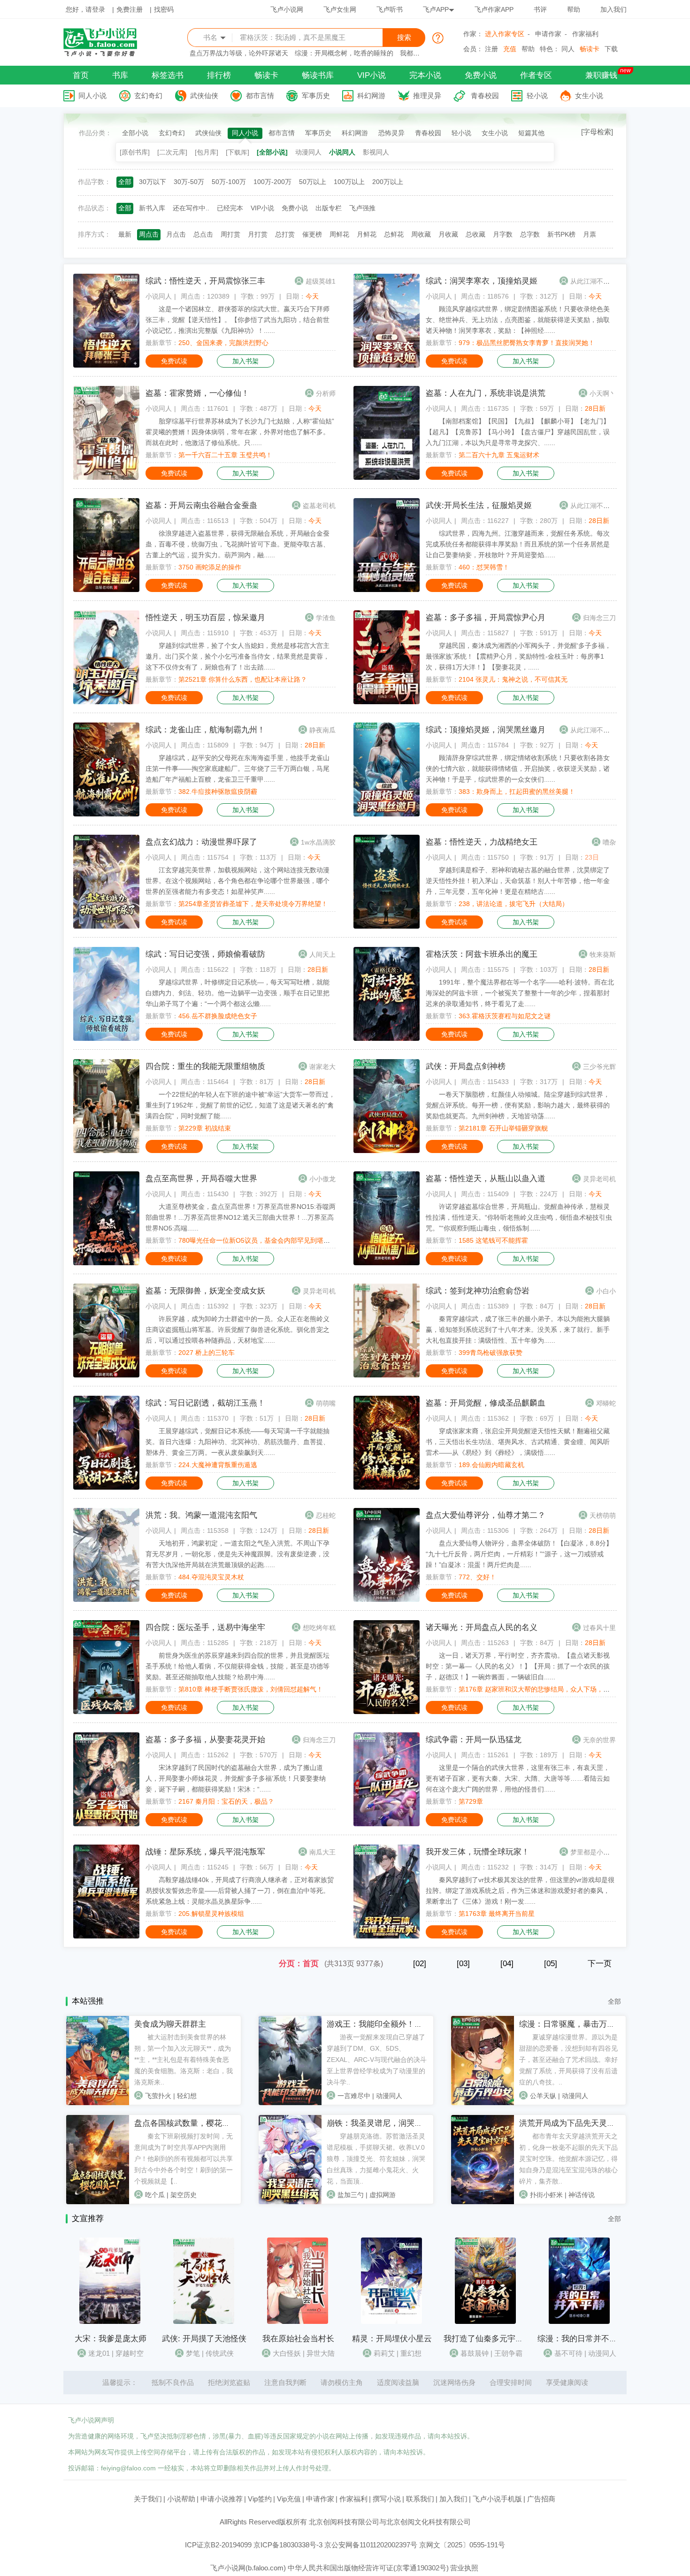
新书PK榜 (561, 234)
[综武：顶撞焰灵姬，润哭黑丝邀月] (387, 814)
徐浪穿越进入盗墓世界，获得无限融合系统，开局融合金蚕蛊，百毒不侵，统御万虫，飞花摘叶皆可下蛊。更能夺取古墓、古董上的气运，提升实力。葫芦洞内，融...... (238, 544)
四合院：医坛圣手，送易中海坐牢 (205, 1627)
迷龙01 (99, 2353)
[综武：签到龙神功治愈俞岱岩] (387, 1375)
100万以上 (349, 182)
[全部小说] (272, 152)
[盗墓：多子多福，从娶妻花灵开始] (106, 1824)
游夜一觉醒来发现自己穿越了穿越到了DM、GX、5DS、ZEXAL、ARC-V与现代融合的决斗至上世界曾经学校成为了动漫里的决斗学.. (377, 2060)
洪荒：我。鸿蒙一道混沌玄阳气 (201, 1515)
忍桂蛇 (326, 1515)
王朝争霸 (508, 2353)
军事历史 (316, 96)
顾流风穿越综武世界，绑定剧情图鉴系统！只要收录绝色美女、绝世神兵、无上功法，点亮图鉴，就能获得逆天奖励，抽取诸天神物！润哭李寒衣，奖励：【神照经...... (518, 320)
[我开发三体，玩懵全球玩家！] (387, 1936)
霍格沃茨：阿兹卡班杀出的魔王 (482, 954)
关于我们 (148, 2499)
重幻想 (411, 2353)
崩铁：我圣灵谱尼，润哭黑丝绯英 (387, 2123)
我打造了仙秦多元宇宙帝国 (491, 2339)
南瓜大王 (322, 1852)
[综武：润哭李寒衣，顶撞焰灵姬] (387, 365)
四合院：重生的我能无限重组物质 (205, 1066)
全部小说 (135, 133)
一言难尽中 (354, 2096)
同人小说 (92, 96)
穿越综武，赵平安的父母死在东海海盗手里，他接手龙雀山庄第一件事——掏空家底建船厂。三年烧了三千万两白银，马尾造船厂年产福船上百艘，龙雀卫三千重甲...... (238, 769)
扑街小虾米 (546, 2195)
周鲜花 (339, 234)
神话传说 (582, 2195)
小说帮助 (181, 2499)
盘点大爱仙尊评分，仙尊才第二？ (486, 1515)
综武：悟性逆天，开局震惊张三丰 (205, 281)
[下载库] (238, 152)
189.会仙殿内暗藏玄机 (491, 1465)
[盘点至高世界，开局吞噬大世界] (106, 1263)
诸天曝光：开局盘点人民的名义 (482, 1627)
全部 (125, 182)
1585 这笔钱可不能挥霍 (493, 1240)
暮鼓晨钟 (475, 2353)
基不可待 (568, 2353)
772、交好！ (477, 1577)
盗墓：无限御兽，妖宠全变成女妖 (205, 1291)
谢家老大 (322, 1067)
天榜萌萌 (603, 1515)
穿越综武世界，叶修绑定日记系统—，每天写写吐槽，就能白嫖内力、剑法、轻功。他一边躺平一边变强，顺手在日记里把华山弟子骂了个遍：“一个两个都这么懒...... (238, 993)
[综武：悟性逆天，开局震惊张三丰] (106, 365)
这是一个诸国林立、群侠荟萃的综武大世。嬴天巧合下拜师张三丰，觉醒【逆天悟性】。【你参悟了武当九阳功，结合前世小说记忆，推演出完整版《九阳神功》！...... (238, 320)
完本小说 (425, 75)
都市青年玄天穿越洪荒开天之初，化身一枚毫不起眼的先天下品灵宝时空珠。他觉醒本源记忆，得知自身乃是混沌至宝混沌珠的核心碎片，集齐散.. (568, 2159)
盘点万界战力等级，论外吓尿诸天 (239, 53)
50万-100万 (229, 182)
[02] (420, 1964)
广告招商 (541, 2499)
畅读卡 (590, 49)
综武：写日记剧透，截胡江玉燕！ (205, 1403)
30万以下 (153, 182)
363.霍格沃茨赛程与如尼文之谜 (505, 1016)
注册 (491, 49)
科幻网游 (371, 96)
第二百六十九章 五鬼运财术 (499, 455)
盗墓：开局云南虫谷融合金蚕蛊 (201, 505)
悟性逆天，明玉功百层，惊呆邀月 (205, 618)
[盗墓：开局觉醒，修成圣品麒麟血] (387, 1487)
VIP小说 (372, 75)
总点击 (203, 234)
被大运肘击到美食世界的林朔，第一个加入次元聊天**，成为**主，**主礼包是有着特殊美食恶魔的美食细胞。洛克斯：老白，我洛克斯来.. (184, 2060)
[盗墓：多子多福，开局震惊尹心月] (387, 702)
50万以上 (313, 182)
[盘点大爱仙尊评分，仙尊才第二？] (387, 1599)
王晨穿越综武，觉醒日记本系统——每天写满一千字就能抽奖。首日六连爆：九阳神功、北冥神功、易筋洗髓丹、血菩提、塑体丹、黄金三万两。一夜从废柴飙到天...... (238, 1442)
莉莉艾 (384, 2353)
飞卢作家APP (494, 9)
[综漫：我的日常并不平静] (579, 2322)
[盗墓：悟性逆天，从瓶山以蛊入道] (387, 1263)
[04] (507, 1964)
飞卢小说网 (287, 9)
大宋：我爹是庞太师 (111, 2339)
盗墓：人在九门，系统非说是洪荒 (486, 393)
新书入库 (152, 208)
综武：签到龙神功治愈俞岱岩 (478, 1291)
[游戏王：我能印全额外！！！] (290, 2103)
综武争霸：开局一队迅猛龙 (474, 1740)
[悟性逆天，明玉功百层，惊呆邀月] (106, 702)
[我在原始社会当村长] (298, 2322)
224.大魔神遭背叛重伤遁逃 (218, 1465)
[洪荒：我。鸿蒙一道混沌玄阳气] (106, 1599)
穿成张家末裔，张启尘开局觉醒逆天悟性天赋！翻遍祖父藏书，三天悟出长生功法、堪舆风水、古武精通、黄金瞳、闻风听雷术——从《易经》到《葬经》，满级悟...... (518, 1442)
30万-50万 (189, 182)
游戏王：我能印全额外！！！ (379, 2024)
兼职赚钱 (601, 75)
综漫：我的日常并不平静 (581, 2339)
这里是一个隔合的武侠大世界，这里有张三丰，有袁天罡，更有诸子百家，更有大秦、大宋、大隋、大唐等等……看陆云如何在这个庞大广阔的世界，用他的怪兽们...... (518, 1778)
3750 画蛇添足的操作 (210, 567)
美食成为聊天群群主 (170, 2024)
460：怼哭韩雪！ (484, 567)
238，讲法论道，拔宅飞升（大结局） (514, 904)
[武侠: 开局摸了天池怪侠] (204, 2322)
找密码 (164, 9)
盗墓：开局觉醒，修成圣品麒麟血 (486, 1403)
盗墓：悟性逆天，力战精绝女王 (482, 842)
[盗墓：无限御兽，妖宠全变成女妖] (106, 1375)
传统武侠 (220, 2353)
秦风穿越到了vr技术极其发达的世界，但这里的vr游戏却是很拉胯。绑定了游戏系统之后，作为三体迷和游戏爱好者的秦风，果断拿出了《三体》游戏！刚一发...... (520, 1891)
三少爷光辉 (599, 1067)
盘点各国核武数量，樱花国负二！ (194, 2123)
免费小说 (481, 75)
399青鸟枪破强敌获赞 (491, 1353)
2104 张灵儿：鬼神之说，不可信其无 (513, 679)
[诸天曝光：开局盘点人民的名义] (387, 1712)
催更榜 (312, 234)
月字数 (503, 234)
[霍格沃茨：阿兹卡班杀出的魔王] (387, 1038)
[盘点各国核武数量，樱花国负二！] (98, 2202)
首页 (81, 75)
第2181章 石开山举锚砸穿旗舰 (503, 1128)
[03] (463, 1964)
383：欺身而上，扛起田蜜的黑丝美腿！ (517, 792)
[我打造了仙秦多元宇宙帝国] (485, 2322)
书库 (120, 75)
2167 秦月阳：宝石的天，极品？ (226, 1801)
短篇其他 (531, 133)
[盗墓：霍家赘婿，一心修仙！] (106, 477)
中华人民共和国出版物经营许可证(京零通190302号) (368, 2568)
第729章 (471, 1801)
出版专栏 (329, 208)
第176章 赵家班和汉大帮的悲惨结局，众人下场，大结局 (541, 1689)
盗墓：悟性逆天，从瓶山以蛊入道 (486, 1179)
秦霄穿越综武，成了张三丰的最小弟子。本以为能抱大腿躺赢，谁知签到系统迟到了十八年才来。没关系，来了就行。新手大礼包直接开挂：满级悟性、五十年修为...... (518, 1330)
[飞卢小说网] (105, 54)
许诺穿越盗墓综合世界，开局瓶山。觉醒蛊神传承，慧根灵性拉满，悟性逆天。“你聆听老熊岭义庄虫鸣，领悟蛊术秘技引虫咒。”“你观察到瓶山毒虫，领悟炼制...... (519, 1217)
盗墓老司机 (319, 506)
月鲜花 (367, 234)
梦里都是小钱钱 (593, 1852)
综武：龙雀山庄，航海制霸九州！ (205, 730)
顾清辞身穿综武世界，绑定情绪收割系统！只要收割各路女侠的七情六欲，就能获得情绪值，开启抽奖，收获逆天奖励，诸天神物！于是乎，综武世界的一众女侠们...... (518, 769)
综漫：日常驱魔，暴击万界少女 (575, 2024)
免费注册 (130, 9)
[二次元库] (172, 152)
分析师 (326, 393)
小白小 (606, 1291)
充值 (510, 49)
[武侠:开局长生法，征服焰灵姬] (387, 590)
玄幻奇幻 (148, 96)
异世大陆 (321, 2353)
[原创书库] (135, 152)
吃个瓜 (155, 2195)
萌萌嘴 (326, 1403)
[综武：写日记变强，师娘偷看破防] (106, 1038)
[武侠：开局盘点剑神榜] (387, 1151)
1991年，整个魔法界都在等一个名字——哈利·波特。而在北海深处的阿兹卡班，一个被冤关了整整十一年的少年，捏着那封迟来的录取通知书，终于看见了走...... (520, 993)
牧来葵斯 (603, 954)
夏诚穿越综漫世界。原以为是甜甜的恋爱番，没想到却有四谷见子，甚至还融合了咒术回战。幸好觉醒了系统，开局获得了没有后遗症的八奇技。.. (568, 2060)
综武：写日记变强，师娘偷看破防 (205, 954)
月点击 (176, 234)
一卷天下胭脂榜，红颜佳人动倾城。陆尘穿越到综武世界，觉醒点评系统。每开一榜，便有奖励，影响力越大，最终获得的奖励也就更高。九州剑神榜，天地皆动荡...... (518, 1105)
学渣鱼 (326, 618)
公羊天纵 (543, 2096)
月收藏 (448, 234)
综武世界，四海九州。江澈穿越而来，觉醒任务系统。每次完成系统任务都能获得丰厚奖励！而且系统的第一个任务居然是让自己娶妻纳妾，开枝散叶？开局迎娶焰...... (518, 544)
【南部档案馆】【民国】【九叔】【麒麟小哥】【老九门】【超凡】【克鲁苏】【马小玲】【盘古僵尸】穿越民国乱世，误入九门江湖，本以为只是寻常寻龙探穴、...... (518, 432)
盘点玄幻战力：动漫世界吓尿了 (201, 842)
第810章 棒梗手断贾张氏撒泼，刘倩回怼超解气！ (251, 1689)
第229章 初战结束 (205, 1128)
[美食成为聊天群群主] (98, 2103)
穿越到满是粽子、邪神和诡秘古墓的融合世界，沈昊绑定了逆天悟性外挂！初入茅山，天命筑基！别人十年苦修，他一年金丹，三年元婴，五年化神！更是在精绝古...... (518, 881)
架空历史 (184, 2195)
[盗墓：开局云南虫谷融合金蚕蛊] (106, 590)
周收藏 (421, 234)
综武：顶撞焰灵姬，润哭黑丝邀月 (486, 730)
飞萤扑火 (158, 2096)
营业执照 (464, 2568)
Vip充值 (289, 2499)
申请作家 (548, 34)
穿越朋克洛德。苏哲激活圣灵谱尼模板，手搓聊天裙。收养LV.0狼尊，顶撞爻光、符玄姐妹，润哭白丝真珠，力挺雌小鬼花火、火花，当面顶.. (376, 2159)
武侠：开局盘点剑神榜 (466, 1066)
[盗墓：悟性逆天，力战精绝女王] (387, 926)
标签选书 (168, 75)
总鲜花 (394, 234)
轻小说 (537, 96)
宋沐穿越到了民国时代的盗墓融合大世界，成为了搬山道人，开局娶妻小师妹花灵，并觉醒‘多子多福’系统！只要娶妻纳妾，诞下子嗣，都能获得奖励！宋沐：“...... (236, 1778)
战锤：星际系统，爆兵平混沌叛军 (205, 1852)
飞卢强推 (362, 208)
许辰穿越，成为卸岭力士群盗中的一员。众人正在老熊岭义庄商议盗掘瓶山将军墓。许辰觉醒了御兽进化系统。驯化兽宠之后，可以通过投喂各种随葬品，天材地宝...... (238, 1330)
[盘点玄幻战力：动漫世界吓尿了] (106, 926)
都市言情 (260, 96)
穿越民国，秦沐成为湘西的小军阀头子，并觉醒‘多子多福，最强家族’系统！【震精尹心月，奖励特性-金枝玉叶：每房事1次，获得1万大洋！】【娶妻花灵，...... (518, 656)
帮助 (574, 9)
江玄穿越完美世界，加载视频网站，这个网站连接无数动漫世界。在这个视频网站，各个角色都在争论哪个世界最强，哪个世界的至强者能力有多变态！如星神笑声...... (238, 881)
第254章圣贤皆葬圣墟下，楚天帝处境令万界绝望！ (253, 904)
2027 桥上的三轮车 (207, 1353)
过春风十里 (599, 1628)
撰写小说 (387, 2499)
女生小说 (589, 96)
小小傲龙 (322, 1179)
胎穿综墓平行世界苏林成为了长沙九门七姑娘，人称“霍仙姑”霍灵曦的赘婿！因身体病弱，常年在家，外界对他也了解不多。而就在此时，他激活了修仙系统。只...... (240, 432)
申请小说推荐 (222, 2499)
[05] (551, 1964)
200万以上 (388, 182)
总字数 (530, 234)
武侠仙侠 (204, 96)
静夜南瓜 (322, 730)
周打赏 (230, 234)
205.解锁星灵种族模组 (211, 1914)
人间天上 (322, 954)
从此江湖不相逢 (593, 281)
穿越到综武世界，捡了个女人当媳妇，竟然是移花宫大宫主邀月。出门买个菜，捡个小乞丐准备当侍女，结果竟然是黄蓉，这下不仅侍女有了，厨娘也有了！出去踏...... (238, 656)
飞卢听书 (390, 9)
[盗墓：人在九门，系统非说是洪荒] (387, 477)
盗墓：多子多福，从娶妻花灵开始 (205, 1740)
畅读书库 (318, 75)
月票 (590, 234)
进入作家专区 (505, 34)
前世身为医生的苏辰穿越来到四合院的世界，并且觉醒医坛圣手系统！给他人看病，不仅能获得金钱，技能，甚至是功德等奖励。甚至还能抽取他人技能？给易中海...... (238, 1666)
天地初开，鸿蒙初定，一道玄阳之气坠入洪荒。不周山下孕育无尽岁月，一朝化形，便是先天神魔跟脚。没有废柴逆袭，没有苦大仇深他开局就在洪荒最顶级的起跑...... (238, 1554)
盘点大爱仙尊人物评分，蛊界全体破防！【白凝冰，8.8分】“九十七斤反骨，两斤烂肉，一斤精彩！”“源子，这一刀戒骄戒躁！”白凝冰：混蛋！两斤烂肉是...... (519, 1554)
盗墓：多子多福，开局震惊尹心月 (486, 618)
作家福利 (585, 34)
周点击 (149, 234)
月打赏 (258, 234)
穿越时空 (130, 2353)
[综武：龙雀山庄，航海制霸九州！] (106, 814)
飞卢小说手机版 (497, 2499)
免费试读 (174, 361)
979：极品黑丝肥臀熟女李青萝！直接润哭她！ (527, 343)
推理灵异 (427, 96)
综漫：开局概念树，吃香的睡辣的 (344, 53)
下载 (611, 49)
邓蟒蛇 (606, 1403)
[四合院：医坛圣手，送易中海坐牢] (106, 1712)
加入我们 (613, 9)
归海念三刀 (599, 618)
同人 (568, 49)
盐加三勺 (351, 2195)
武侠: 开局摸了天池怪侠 (204, 2339)
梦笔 (193, 2353)
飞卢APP (436, 9)
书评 (540, 9)
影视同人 (376, 152)
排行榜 (219, 75)
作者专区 (536, 75)
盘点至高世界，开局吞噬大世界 (201, 1179)
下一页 (600, 1964)
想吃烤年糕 (319, 1628)
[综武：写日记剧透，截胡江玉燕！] (106, 1487)
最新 (125, 234)
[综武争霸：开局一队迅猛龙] (387, 1824)
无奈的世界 (599, 1740)
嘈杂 (609, 842)
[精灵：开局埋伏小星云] (391, 2322)
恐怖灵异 (391, 133)
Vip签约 (260, 2499)
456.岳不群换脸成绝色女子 (218, 1016)
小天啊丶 (603, 393)
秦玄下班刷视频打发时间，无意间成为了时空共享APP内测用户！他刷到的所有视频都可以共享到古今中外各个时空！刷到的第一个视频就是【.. (184, 2159)
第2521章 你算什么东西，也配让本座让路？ (243, 679)
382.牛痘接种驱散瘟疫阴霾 (218, 792)
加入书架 (245, 361)
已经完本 (230, 208)
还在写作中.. (191, 208)
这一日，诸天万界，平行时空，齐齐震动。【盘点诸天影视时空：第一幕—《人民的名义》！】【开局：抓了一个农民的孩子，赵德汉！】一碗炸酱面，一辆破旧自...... (518, 1666)
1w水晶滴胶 (318, 842)
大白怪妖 (287, 2353)
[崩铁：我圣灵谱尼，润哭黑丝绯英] (290, 2202)
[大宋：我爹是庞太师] (110, 2322)
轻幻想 (187, 2096)
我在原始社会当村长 (298, 2339)
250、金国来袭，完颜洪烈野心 (223, 343)
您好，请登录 (85, 9)
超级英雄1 (321, 281)
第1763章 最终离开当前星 (497, 1914)
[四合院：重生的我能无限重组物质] (106, 1151)
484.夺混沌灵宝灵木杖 (211, 1577)
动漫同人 (308, 152)
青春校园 (485, 96)
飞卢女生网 (340, 9)
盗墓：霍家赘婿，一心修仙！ (197, 393)
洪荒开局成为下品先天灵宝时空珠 (579, 2123)
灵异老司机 (599, 1179)
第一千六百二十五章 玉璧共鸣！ (225, 455)
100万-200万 (272, 182)
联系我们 (420, 2499)
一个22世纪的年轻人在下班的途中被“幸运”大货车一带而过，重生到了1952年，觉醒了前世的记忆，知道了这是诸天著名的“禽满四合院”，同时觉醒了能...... (240, 1105)
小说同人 (342, 152)
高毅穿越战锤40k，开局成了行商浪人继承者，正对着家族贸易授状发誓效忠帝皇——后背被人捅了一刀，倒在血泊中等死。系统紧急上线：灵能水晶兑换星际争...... (240, 1891)
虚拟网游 (383, 2195)
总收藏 (475, 234)
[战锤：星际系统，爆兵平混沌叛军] (106, 1936)
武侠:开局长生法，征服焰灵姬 (479, 505)
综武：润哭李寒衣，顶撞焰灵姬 (482, 281)
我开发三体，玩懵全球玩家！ (478, 1852)
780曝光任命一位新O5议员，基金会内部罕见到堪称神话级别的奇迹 (277, 1240)
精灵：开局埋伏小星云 (392, 2339)
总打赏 (285, 234)
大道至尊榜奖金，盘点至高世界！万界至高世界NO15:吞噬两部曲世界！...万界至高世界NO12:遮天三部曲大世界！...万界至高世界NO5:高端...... (241, 1217)
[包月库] (207, 152)
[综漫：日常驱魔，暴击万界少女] (483, 2103)
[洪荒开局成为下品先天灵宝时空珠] (483, 2202)
